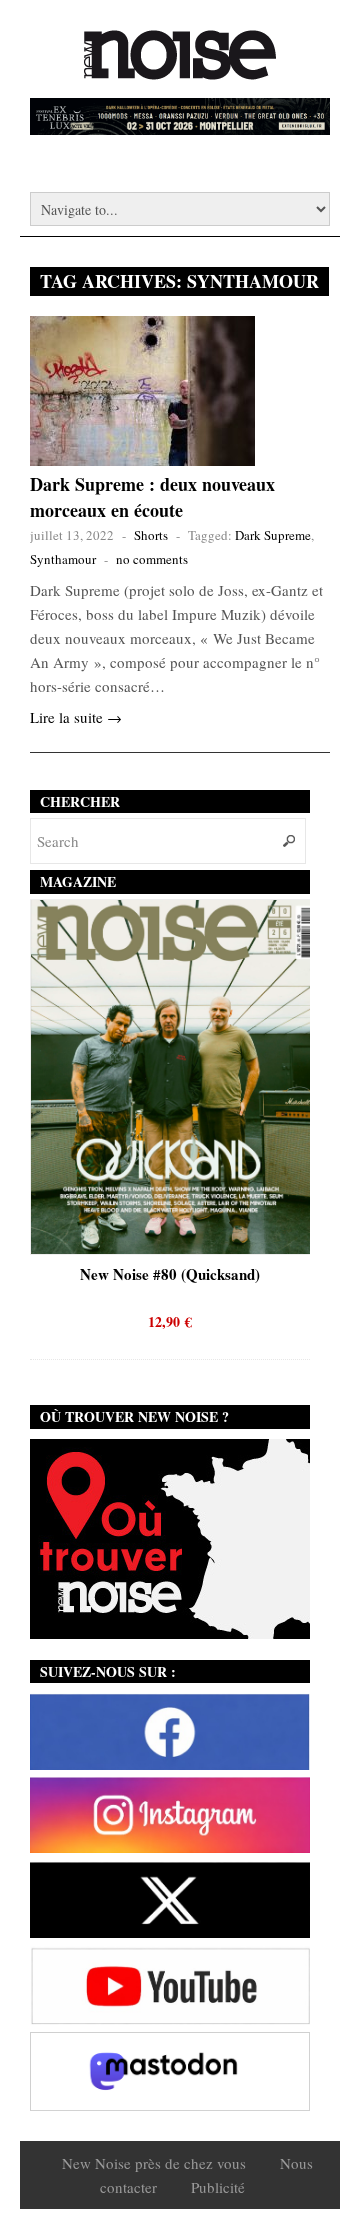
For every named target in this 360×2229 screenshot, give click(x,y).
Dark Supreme (273, 535)
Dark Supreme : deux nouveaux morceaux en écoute (152, 496)
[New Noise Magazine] (180, 70)
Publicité (218, 2187)
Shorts (151, 535)
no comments (152, 559)
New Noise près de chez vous (154, 2163)
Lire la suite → (76, 717)
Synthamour (63, 559)
